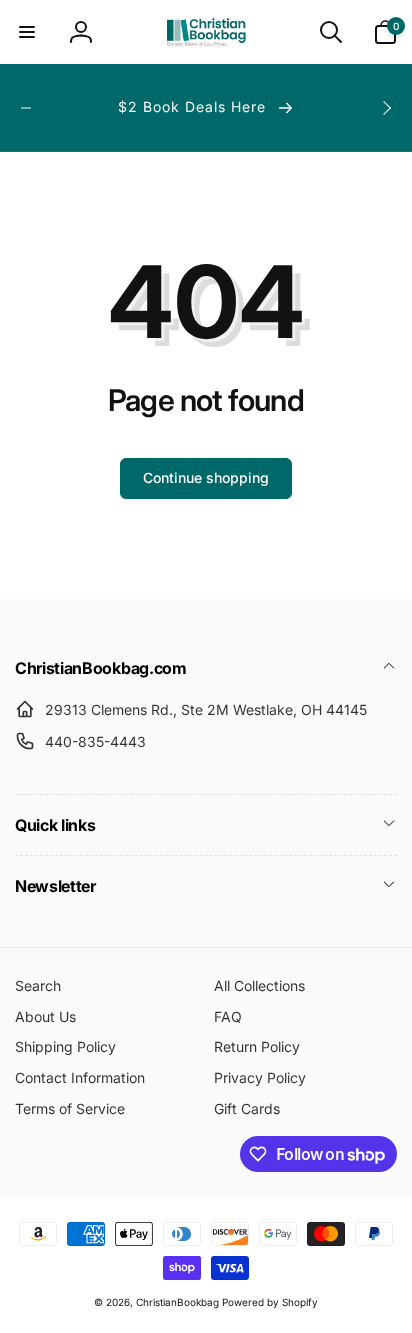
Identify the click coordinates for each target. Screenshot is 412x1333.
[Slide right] (386, 108)
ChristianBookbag (177, 1302)
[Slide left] (26, 108)
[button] (27, 32)
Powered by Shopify (270, 1302)
